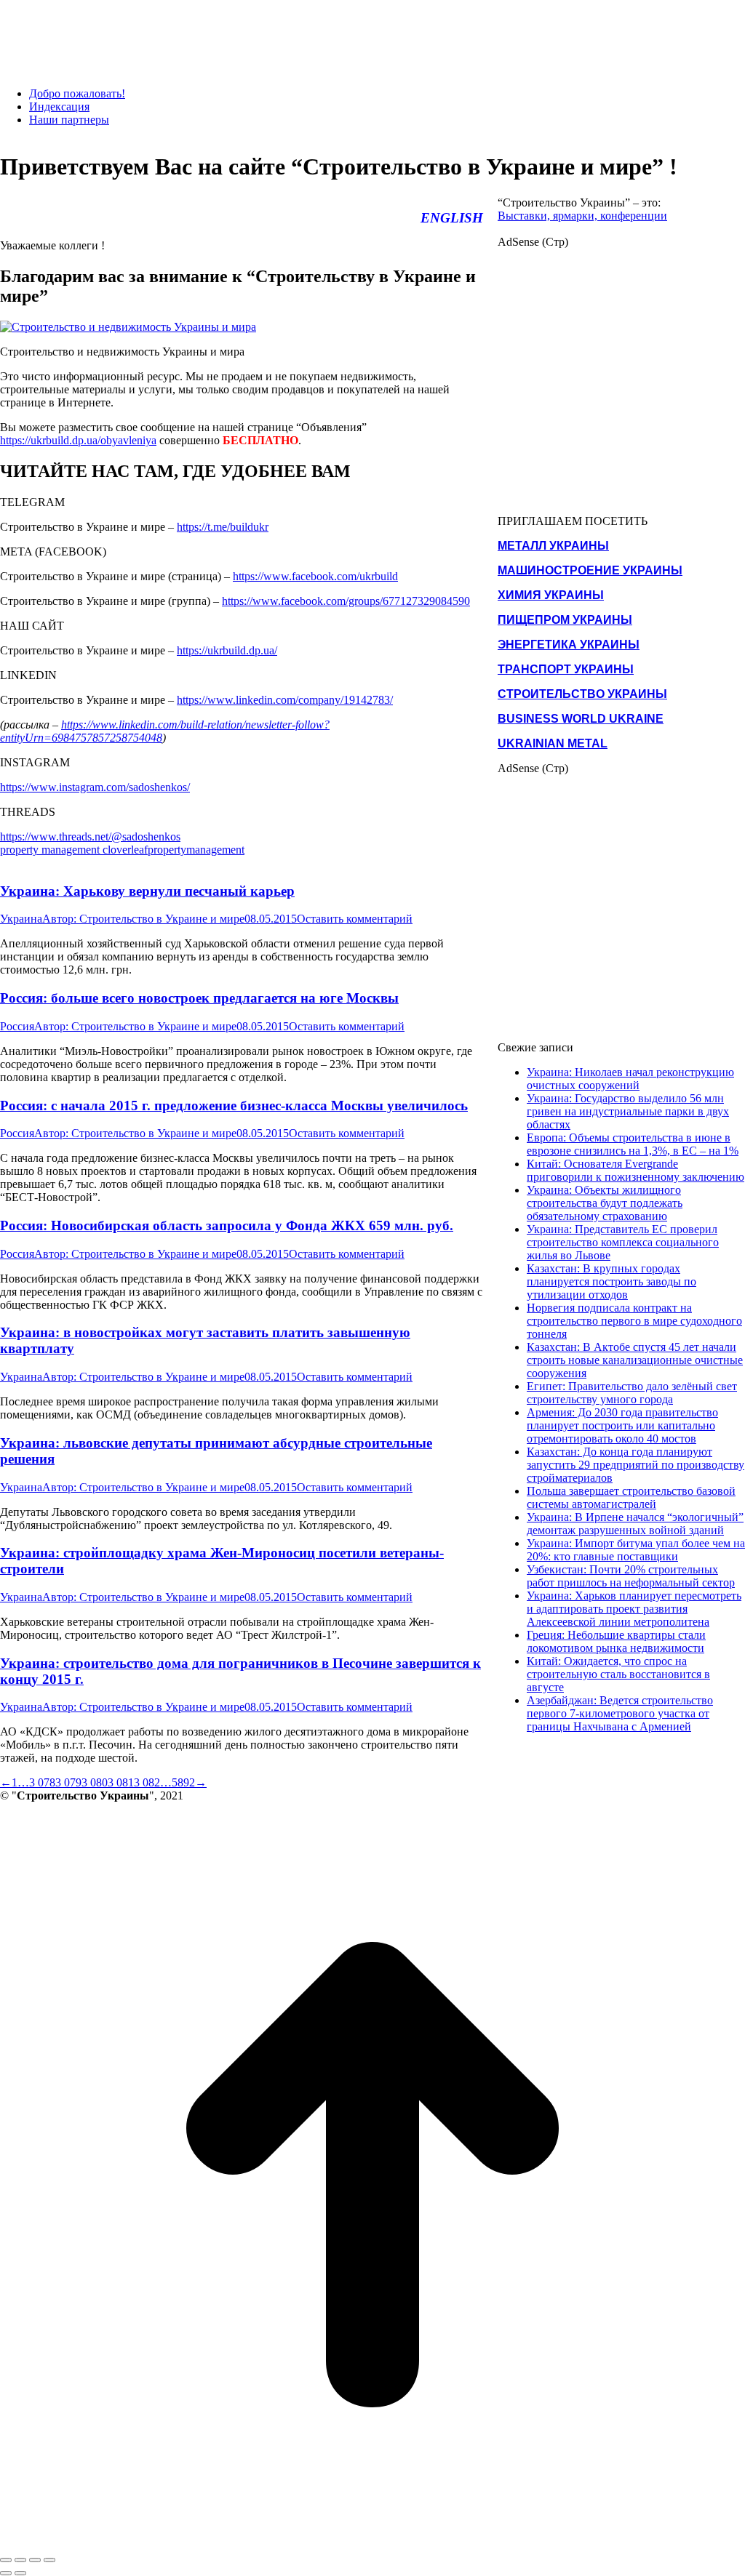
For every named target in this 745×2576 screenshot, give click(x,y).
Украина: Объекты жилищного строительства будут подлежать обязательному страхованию (605, 1203)
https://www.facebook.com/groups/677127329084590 (346, 601)
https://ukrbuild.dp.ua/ (227, 650)
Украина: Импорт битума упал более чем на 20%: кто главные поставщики (636, 1550)
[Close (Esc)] (6, 2560)
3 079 (68, 1782)
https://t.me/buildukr (223, 527)
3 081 (121, 1782)
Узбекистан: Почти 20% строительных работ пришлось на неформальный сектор (631, 1576)
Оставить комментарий (355, 919)
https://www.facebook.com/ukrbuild (315, 576)
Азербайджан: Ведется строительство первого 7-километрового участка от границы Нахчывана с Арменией (620, 1713)
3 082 (147, 1782)
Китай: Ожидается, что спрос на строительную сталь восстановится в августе (618, 1674)
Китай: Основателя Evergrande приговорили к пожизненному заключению (636, 1170)
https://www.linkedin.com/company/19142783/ (285, 700)
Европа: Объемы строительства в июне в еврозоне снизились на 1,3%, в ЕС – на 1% (633, 1144)
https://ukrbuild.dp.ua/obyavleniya (78, 440)
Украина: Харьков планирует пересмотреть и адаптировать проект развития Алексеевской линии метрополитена (634, 1609)
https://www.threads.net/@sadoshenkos (90, 836)
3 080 (95, 1782)
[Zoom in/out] (49, 2560)
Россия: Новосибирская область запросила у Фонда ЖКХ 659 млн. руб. (227, 1225)
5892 (183, 1782)
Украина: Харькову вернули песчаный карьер (147, 891)
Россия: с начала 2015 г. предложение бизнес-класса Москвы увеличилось (234, 1106)
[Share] (20, 2560)
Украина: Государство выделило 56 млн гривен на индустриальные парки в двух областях (628, 1111)
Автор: (143, 919)
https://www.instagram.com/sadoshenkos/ (95, 787)
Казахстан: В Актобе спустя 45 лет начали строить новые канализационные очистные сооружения (635, 1360)
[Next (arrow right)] (20, 2573)
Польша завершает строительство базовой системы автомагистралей (631, 1497)
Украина (21, 919)
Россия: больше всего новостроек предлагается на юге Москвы (199, 998)
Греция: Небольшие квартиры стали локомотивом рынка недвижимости (616, 1641)
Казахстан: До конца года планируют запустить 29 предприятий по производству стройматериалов (636, 1465)
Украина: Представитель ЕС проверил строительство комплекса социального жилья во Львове (623, 1242)
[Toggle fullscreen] (35, 2560)
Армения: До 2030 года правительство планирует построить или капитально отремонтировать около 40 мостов (622, 1425)
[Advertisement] (265, 33)
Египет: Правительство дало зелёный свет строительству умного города (632, 1393)
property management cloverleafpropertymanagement (122, 850)
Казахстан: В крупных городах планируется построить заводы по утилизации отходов (611, 1281)
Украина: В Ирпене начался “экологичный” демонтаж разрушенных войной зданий (635, 1524)
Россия (17, 1026)
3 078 (42, 1782)
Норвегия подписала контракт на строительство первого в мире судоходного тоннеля (634, 1321)
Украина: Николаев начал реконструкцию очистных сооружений (630, 1079)
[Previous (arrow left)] (6, 2573)
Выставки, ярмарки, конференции (582, 216)
